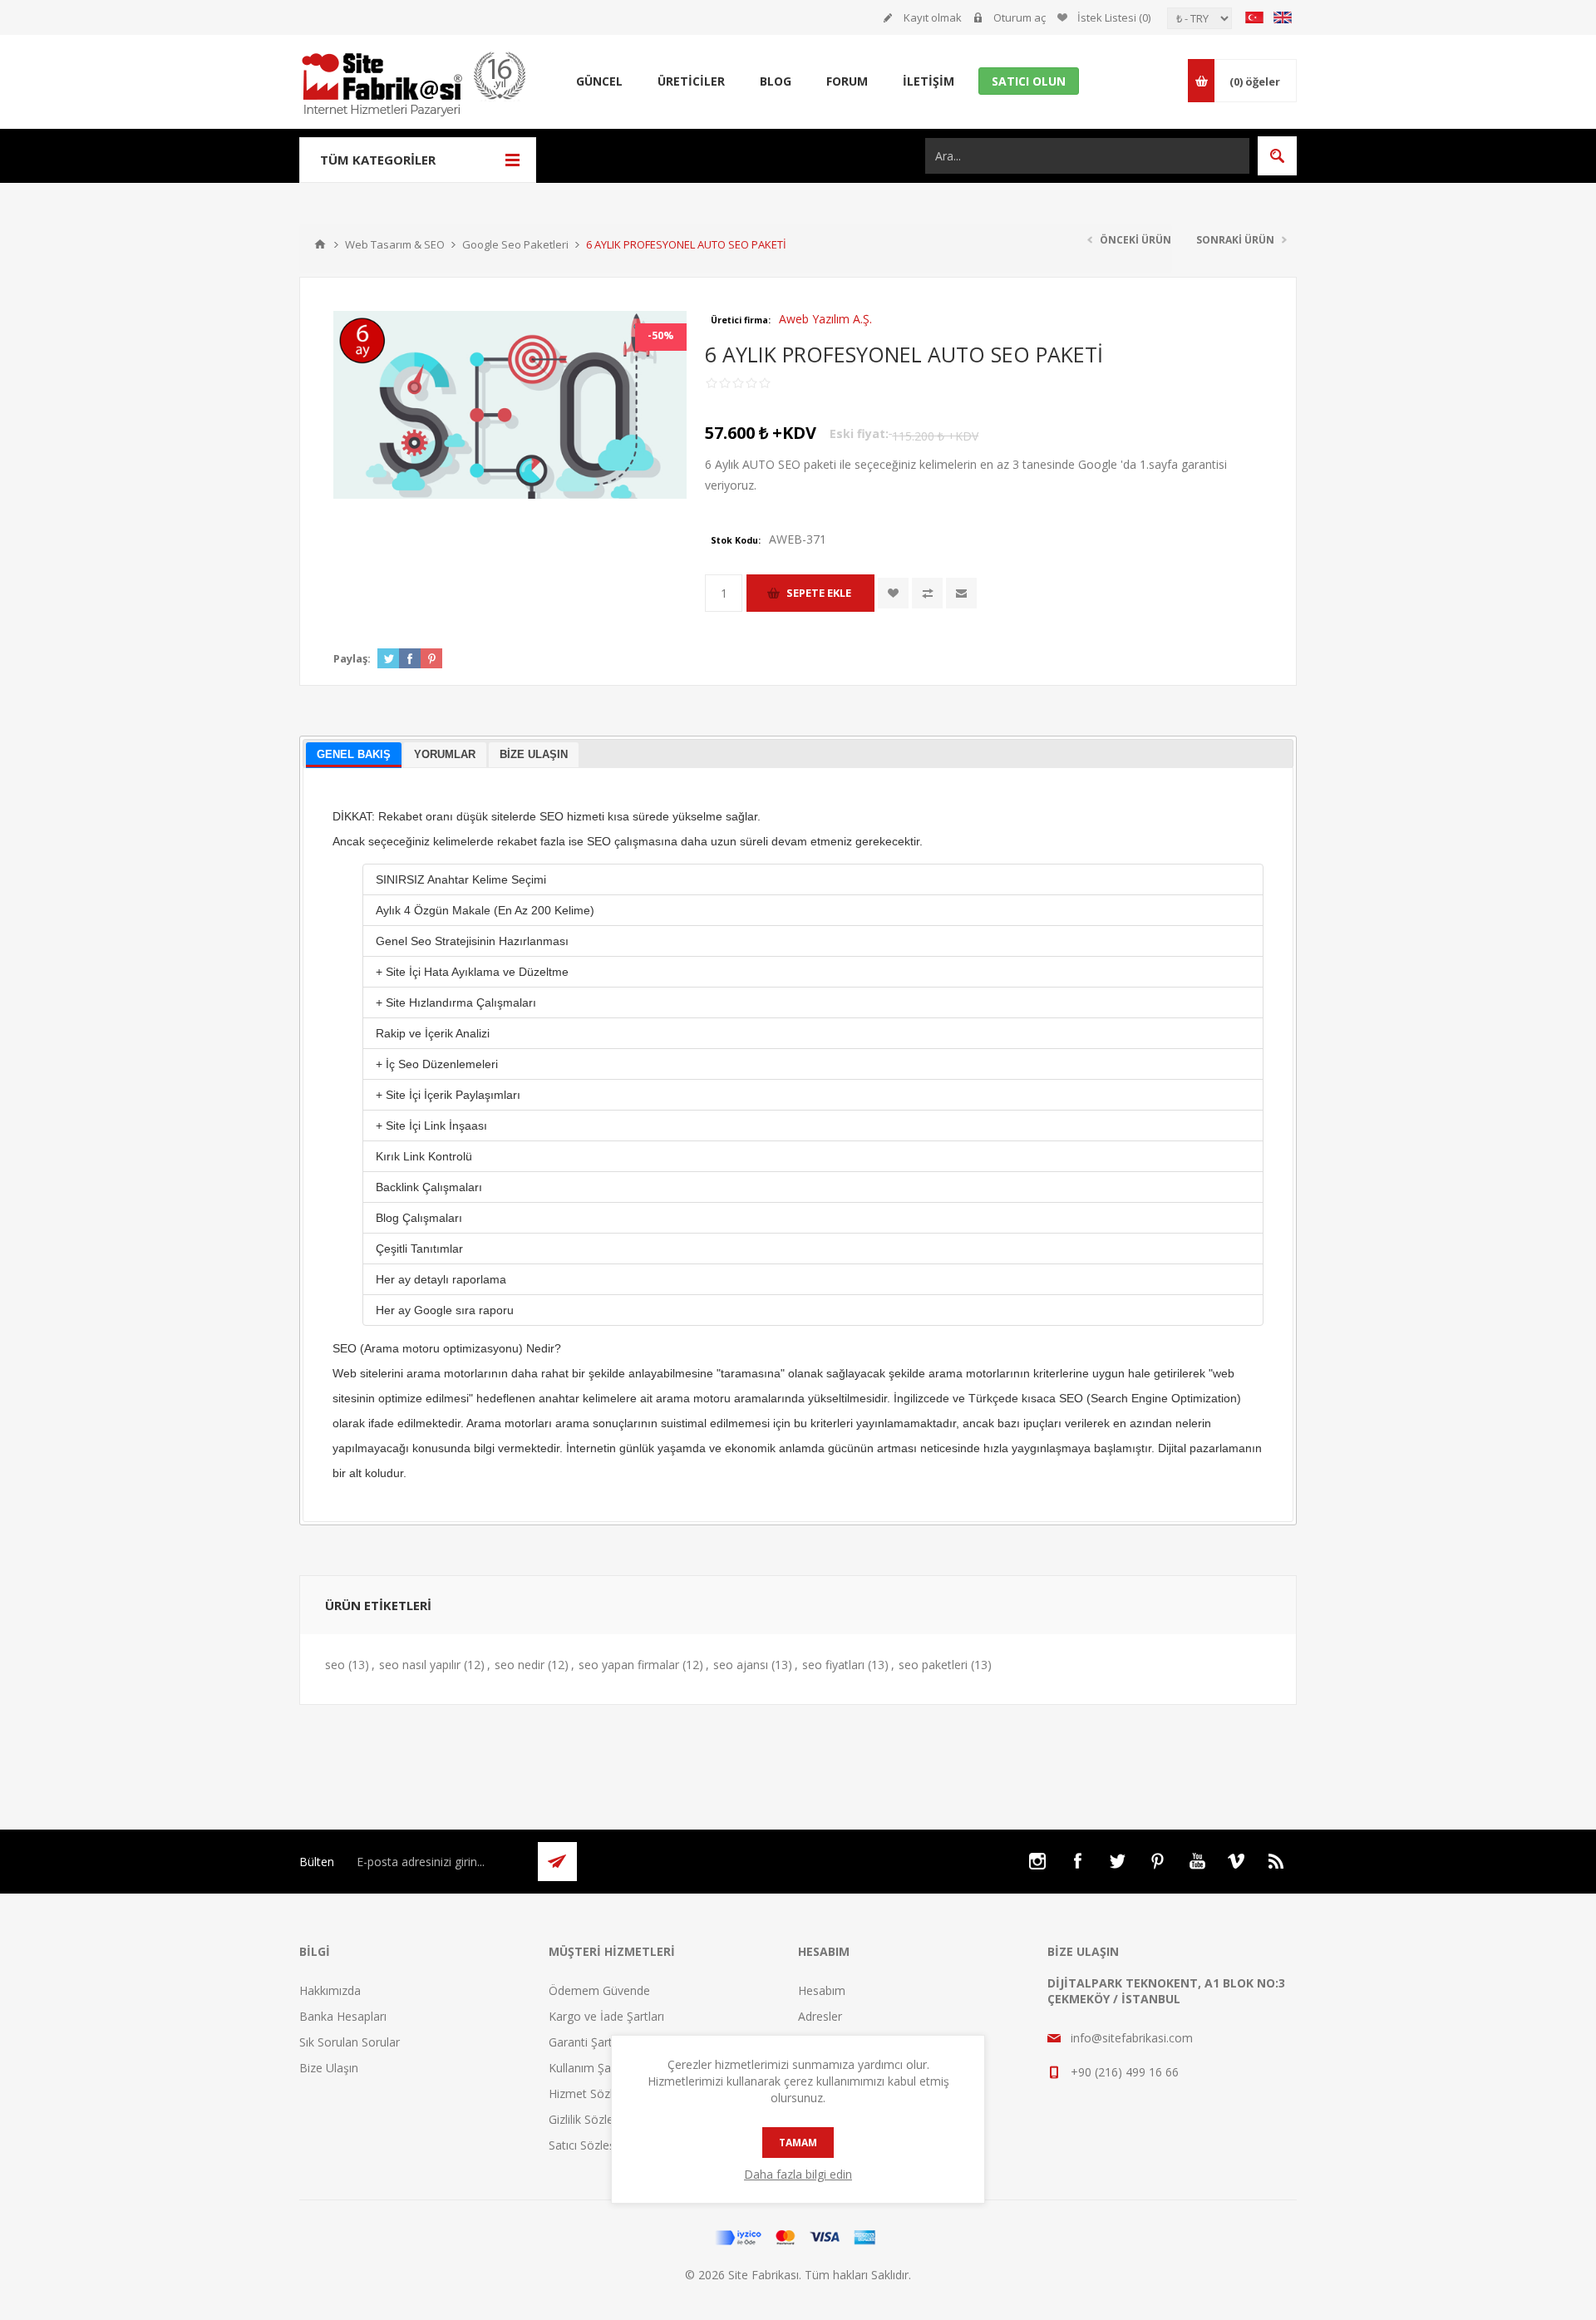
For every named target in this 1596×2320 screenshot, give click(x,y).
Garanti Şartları (589, 2042)
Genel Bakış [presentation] (354, 754)
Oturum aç (1020, 17)
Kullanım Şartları (592, 2068)
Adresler (820, 2016)
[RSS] (1277, 1861)
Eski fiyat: (859, 433)
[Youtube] (1197, 1861)
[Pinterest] (1157, 1861)
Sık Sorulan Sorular (350, 2042)
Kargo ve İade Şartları (606, 2016)
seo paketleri (933, 1665)
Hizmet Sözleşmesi (600, 2093)
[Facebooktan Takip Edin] (1077, 1861)
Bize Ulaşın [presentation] (534, 754)
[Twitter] (1117, 1861)
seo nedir (520, 1665)
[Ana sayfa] (320, 244)
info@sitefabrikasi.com (1132, 2038)
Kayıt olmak (933, 17)
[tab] (354, 755)
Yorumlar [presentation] (445, 754)
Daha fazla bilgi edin (798, 2174)
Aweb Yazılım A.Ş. (825, 319)
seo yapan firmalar (629, 1665)
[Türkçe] (1254, 17)
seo (335, 1665)
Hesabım (822, 1990)
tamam (798, 2143)
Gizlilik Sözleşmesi (597, 2119)
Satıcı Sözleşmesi (595, 2145)
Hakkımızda (330, 1990)
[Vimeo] (1237, 1861)
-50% (661, 335)
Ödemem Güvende (599, 1990)
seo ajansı (741, 1665)
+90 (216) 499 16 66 (1125, 2072)
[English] (1283, 17)
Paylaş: (352, 658)
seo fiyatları (833, 1665)
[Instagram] (1037, 1861)
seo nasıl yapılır (420, 1665)
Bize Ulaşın (329, 2068)
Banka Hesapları (343, 2016)
